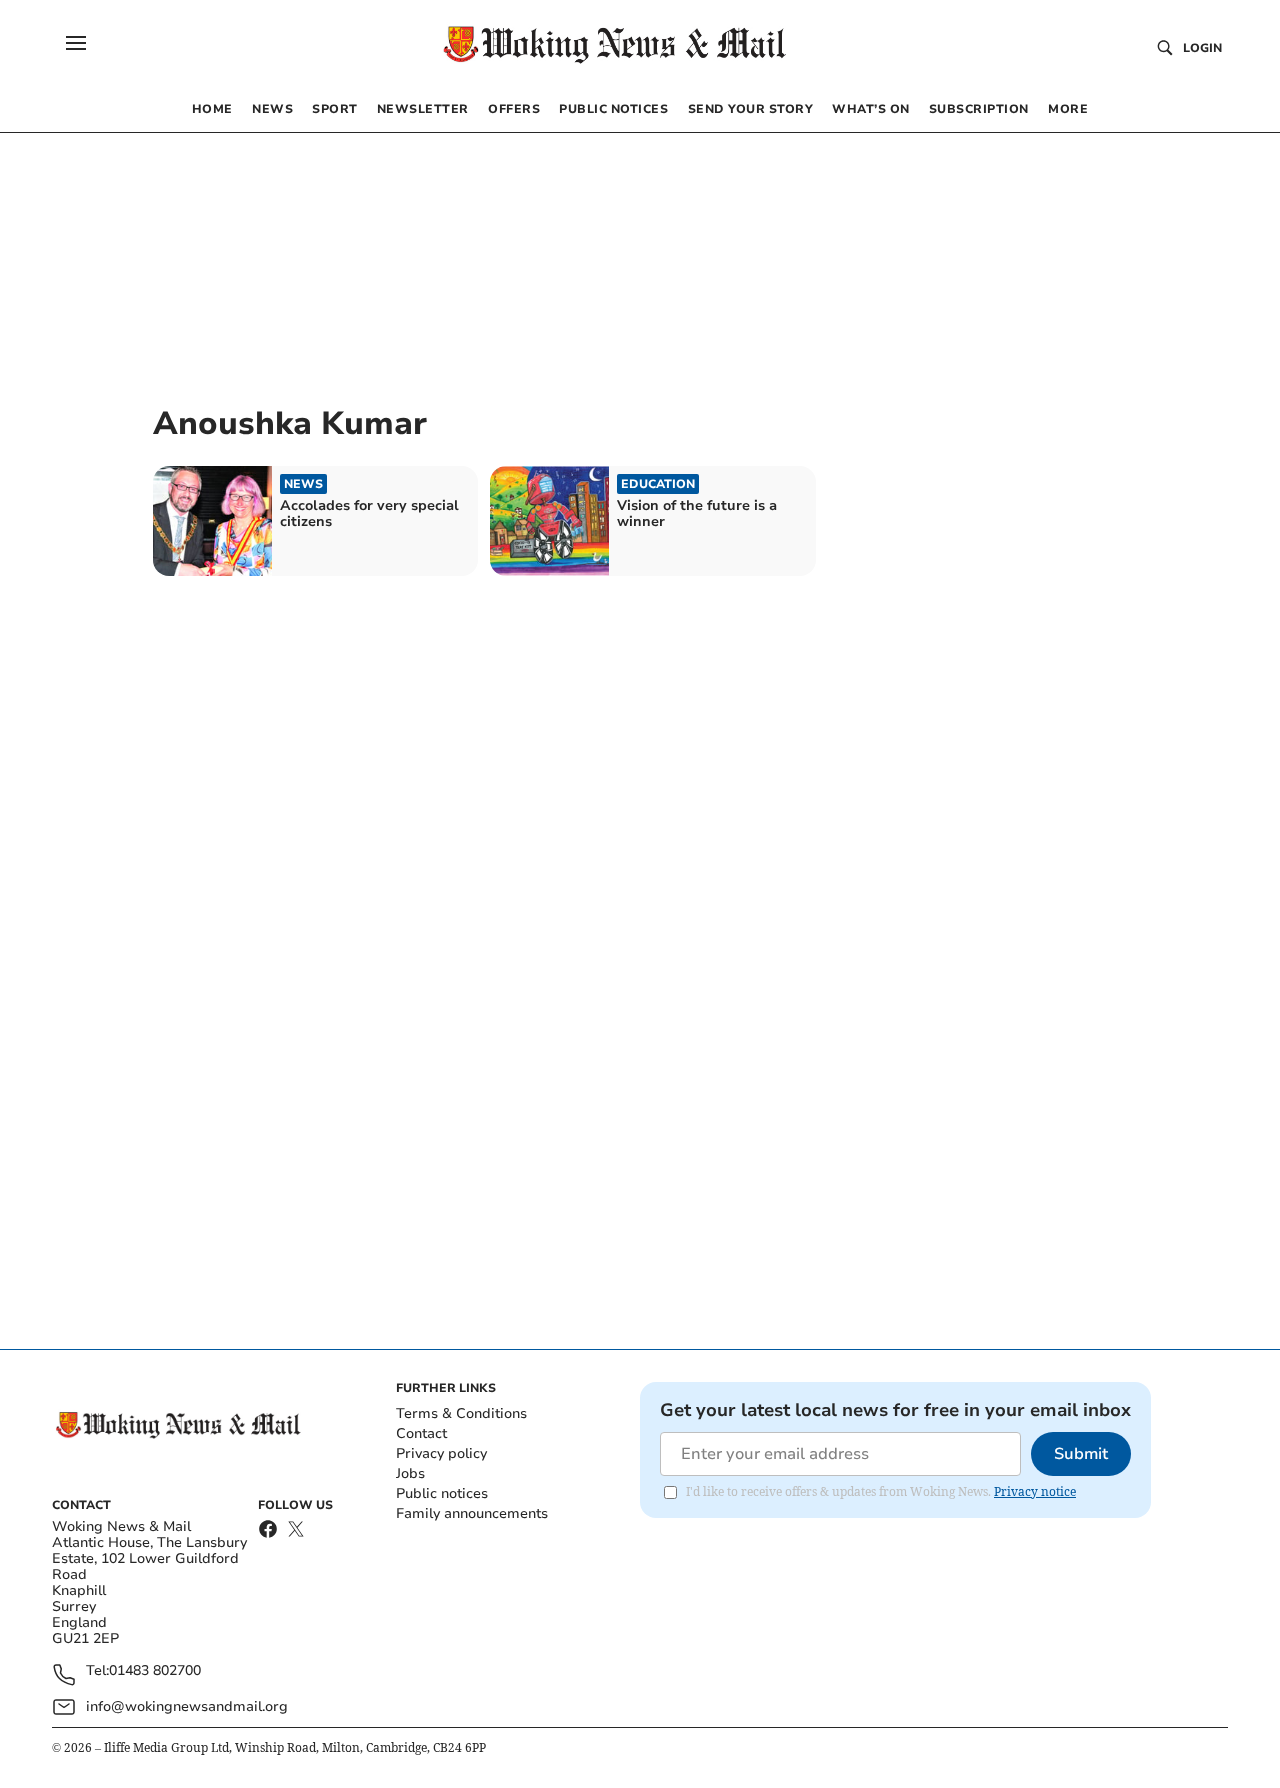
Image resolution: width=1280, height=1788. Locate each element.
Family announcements (472, 1513)
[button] (76, 43)
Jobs (410, 1473)
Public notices (442, 1493)
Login (1202, 48)
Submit (1081, 1454)
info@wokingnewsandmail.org (187, 1706)
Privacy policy (441, 1453)
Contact (421, 1433)
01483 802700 (155, 1671)
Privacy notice (1035, 1491)
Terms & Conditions (461, 1413)
